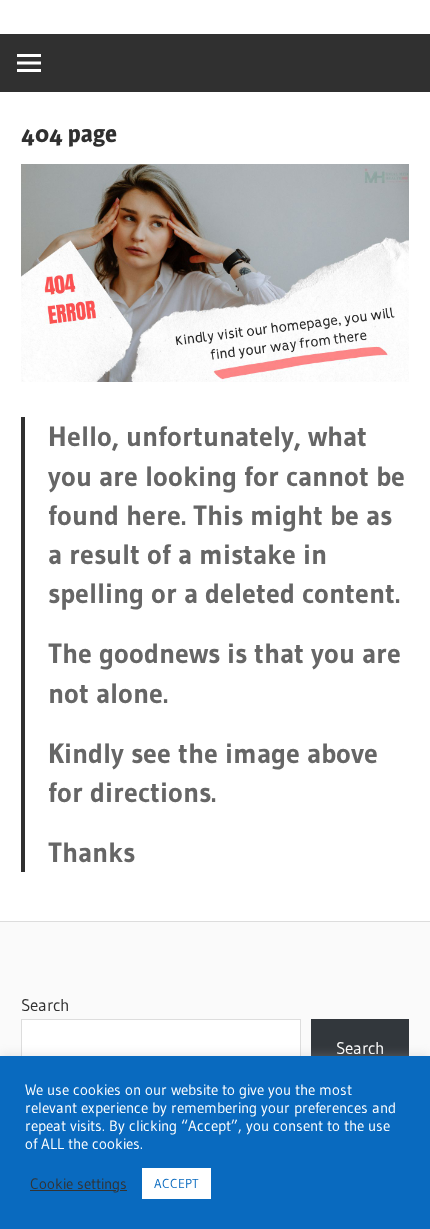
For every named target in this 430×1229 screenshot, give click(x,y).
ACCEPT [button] (176, 1183)
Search (45, 1004)
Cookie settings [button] (78, 1184)
